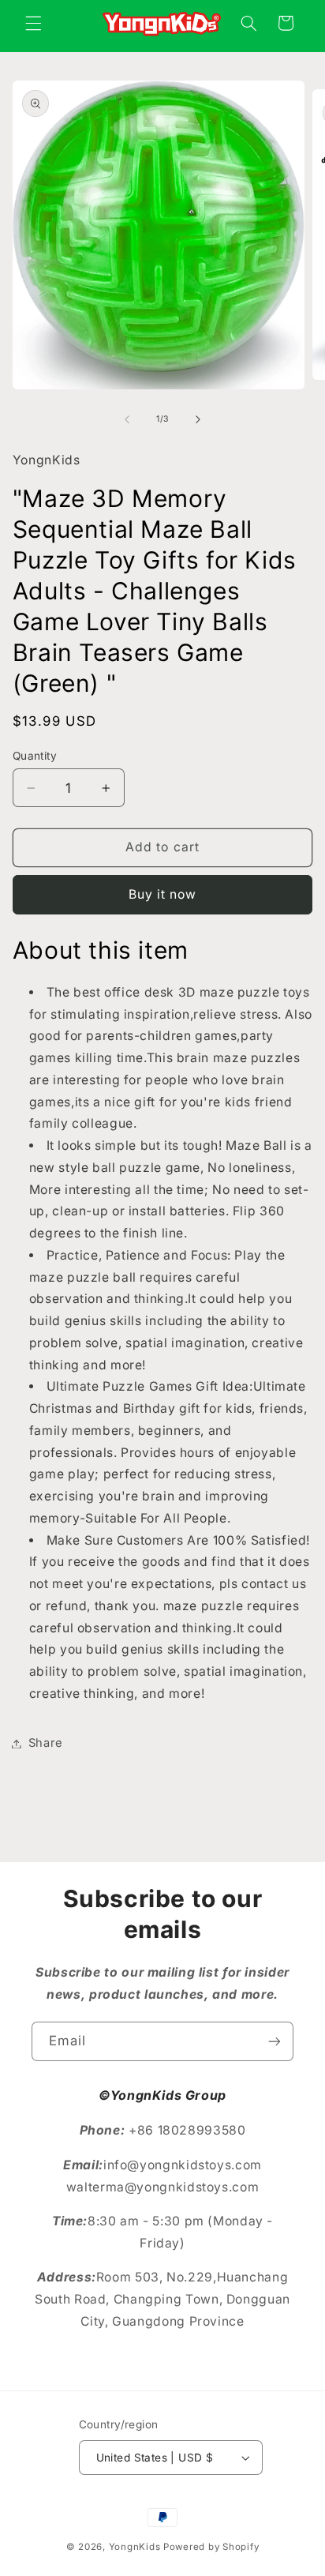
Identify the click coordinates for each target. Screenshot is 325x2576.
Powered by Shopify (211, 2547)
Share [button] (46, 1743)
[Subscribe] (275, 2041)
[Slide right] (198, 419)
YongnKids (135, 2547)
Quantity (35, 756)
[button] (33, 23)
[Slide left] (127, 419)
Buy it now (163, 894)
